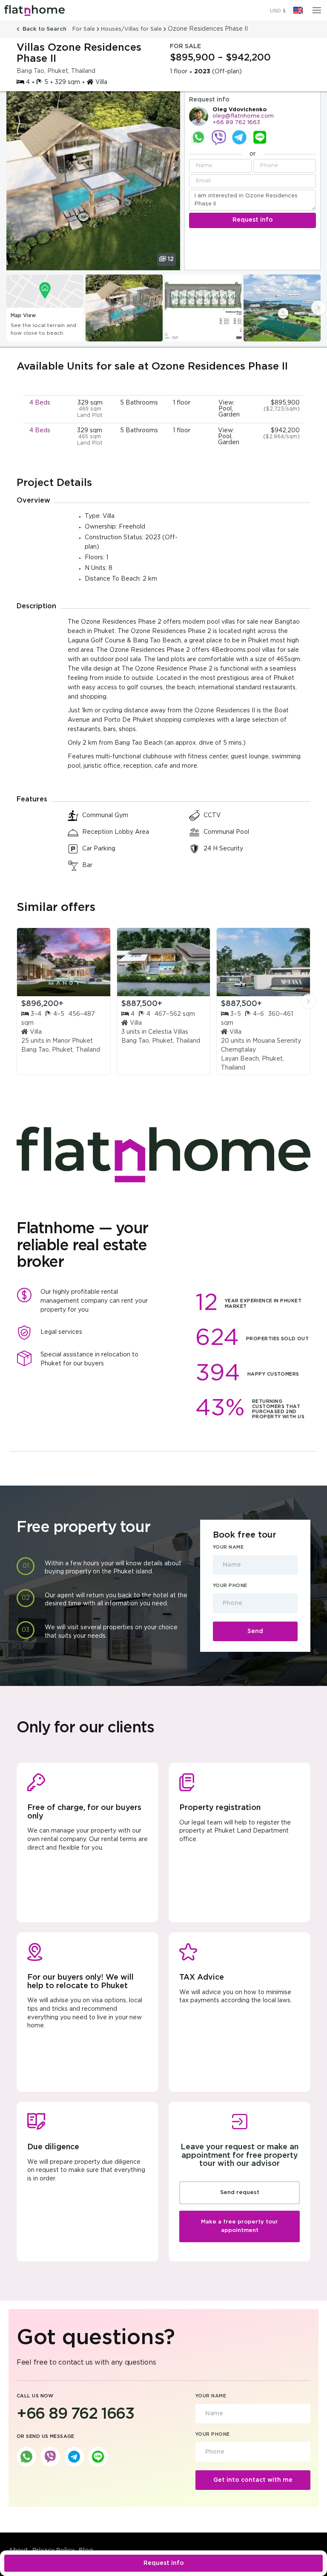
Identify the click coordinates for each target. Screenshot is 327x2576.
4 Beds (40, 403)
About (18, 2550)
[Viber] (219, 137)
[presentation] (318, 308)
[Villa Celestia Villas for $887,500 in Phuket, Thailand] (164, 962)
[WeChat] (260, 137)
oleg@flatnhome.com (243, 116)
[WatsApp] (198, 137)
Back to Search (44, 29)
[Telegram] (239, 137)
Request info (164, 2563)
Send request (240, 2193)
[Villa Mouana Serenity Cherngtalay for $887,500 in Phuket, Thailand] (263, 962)
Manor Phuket (73, 1041)
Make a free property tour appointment (240, 2226)
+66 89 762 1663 (236, 123)
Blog (86, 2550)
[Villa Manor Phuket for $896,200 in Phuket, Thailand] (64, 962)
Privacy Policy (53, 2550)
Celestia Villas (168, 1032)
